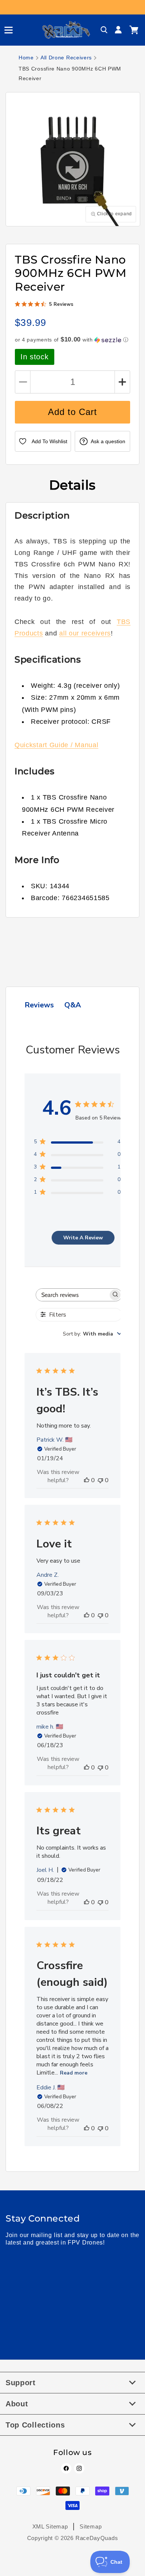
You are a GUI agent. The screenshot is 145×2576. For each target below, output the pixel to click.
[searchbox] (72, 1295)
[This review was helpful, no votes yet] (87, 1480)
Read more (74, 2073)
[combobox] (92, 1334)
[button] (6, 30)
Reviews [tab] (39, 1005)
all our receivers (85, 633)
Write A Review (83, 1238)
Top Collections (35, 2425)
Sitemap (91, 2526)
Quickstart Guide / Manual (57, 745)
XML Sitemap (50, 2526)
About (17, 2404)
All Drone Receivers (66, 58)
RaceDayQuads (97, 2538)
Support (21, 2383)
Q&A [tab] (73, 1005)
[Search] (104, 30)
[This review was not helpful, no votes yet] (100, 1480)
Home (26, 58)
